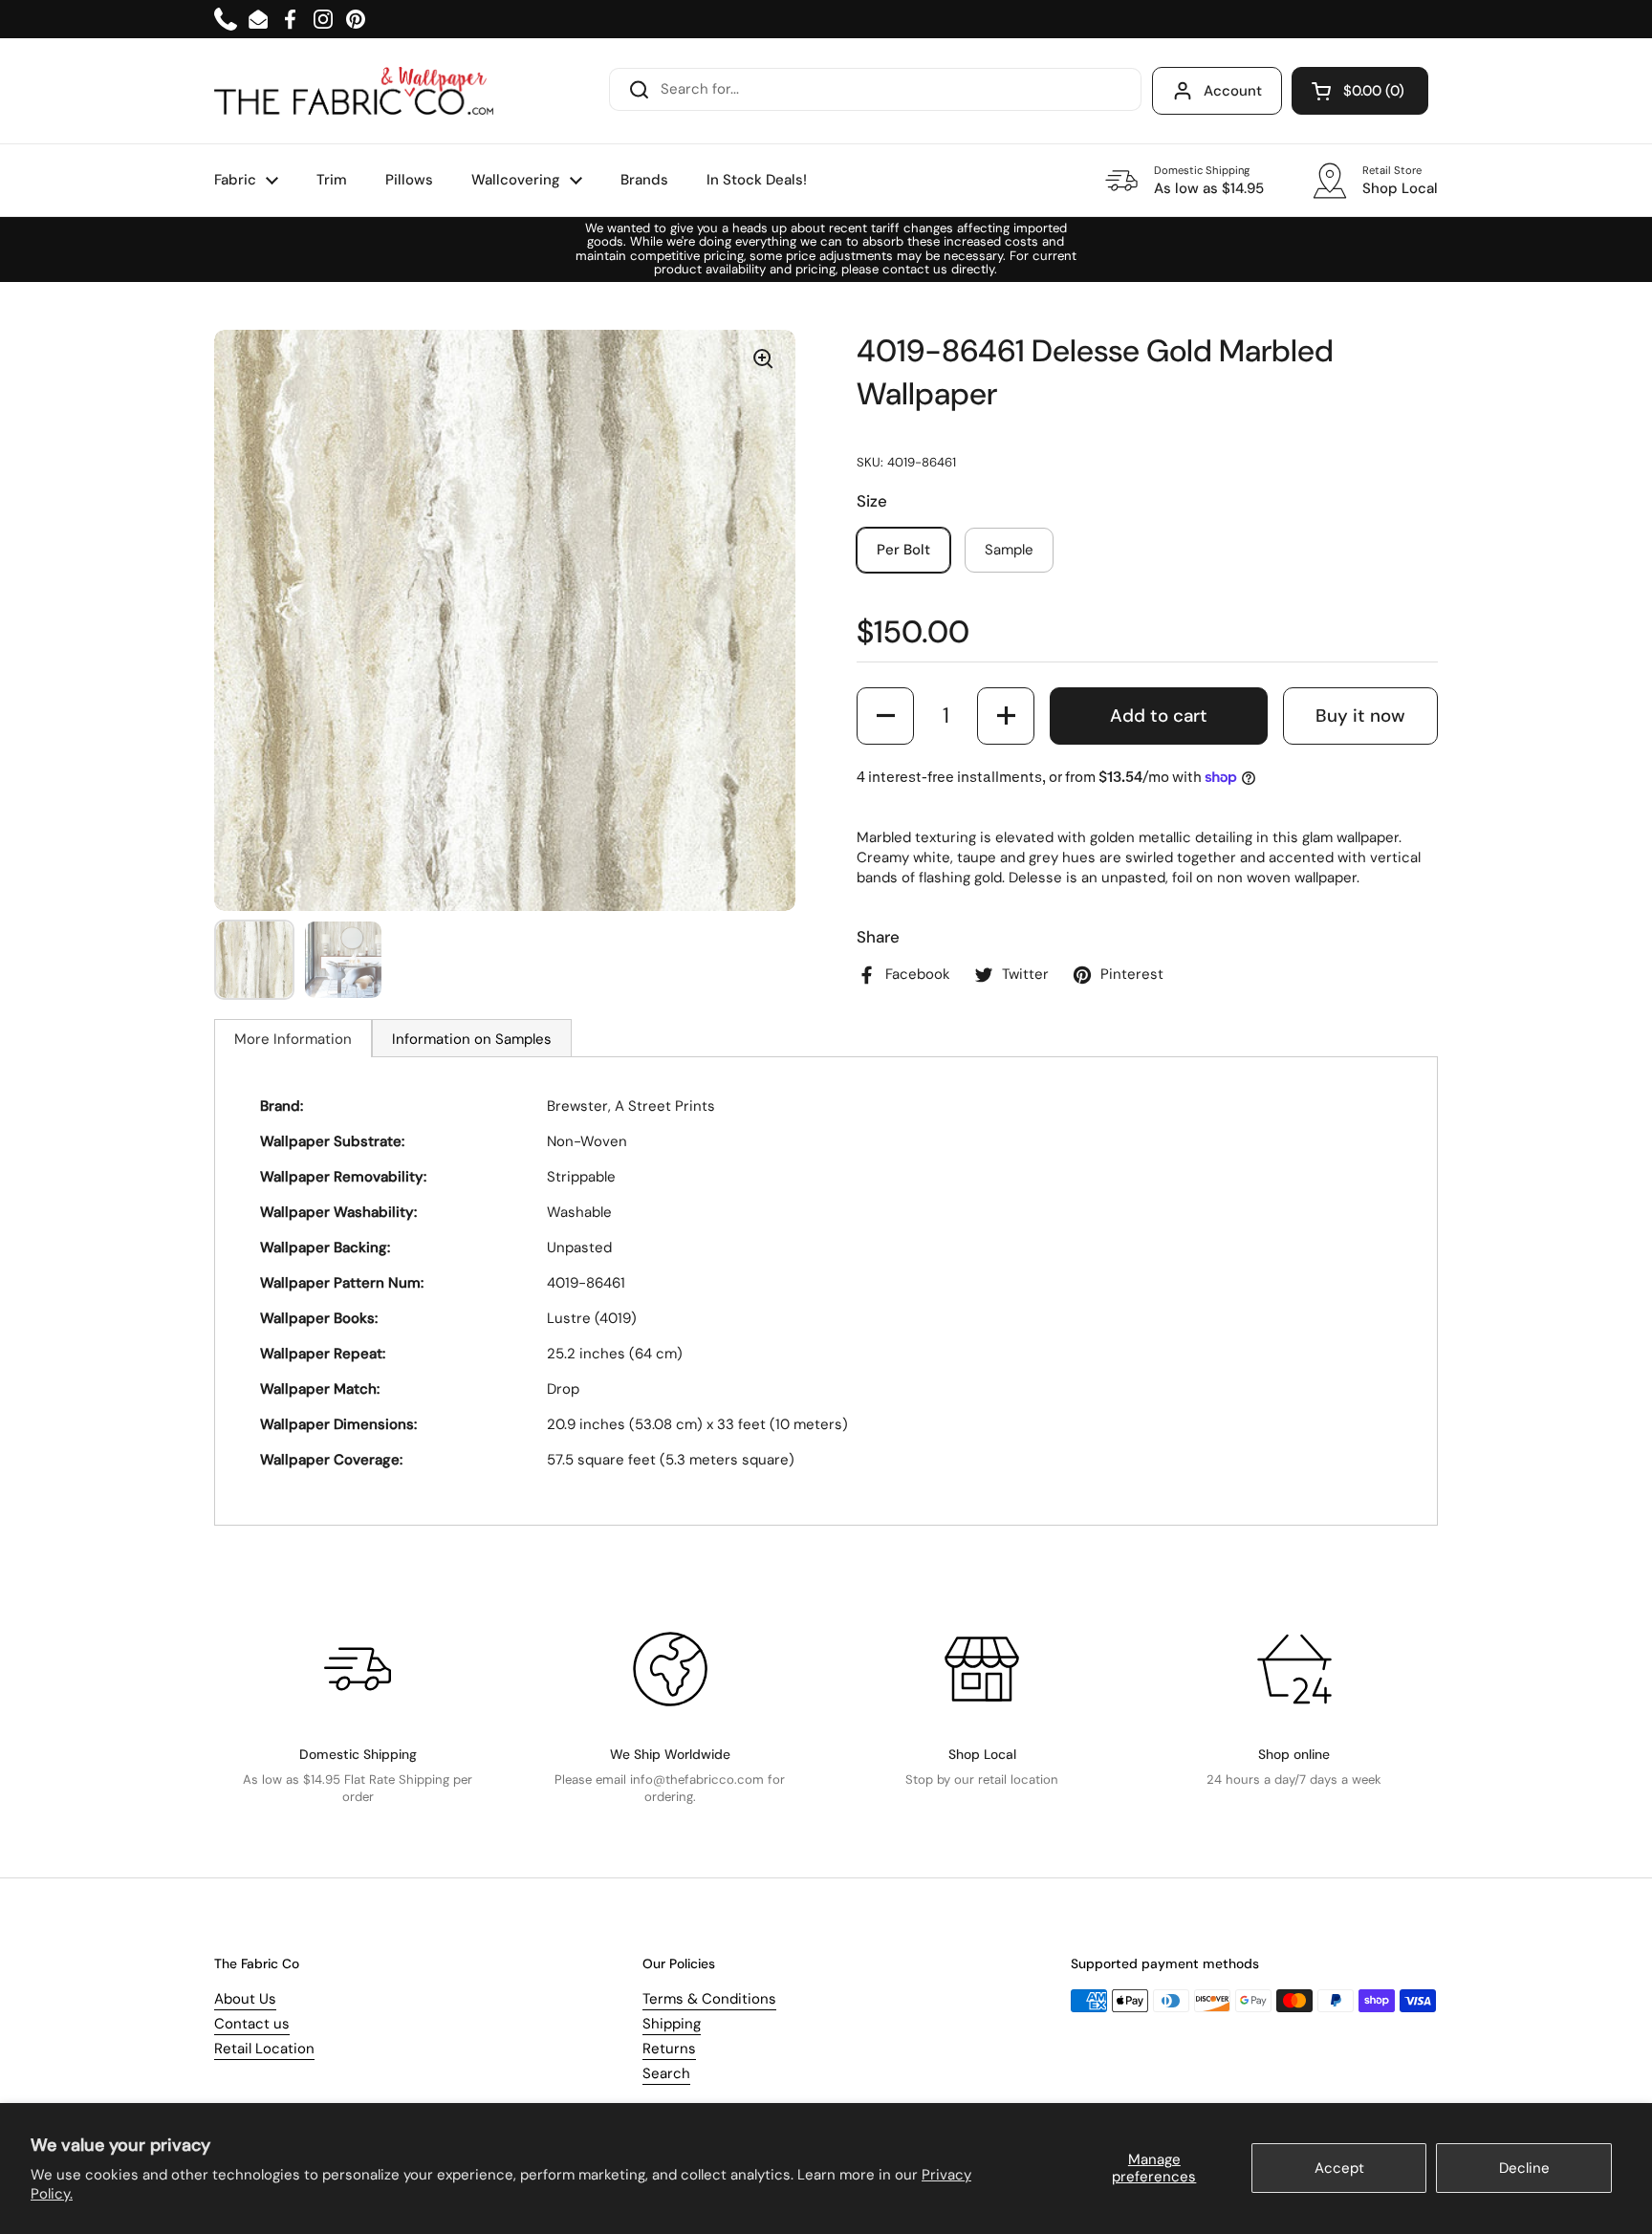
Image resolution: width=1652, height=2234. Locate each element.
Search (666, 2073)
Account (1233, 91)
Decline (1524, 2168)
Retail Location (264, 2049)
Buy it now (1360, 716)
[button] (1360, 91)
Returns (669, 2049)
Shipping (672, 2024)
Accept (1339, 2168)
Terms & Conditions (709, 1999)
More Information (293, 1039)
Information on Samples (472, 1039)
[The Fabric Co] (354, 91)
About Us (245, 1999)
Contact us (252, 2024)
